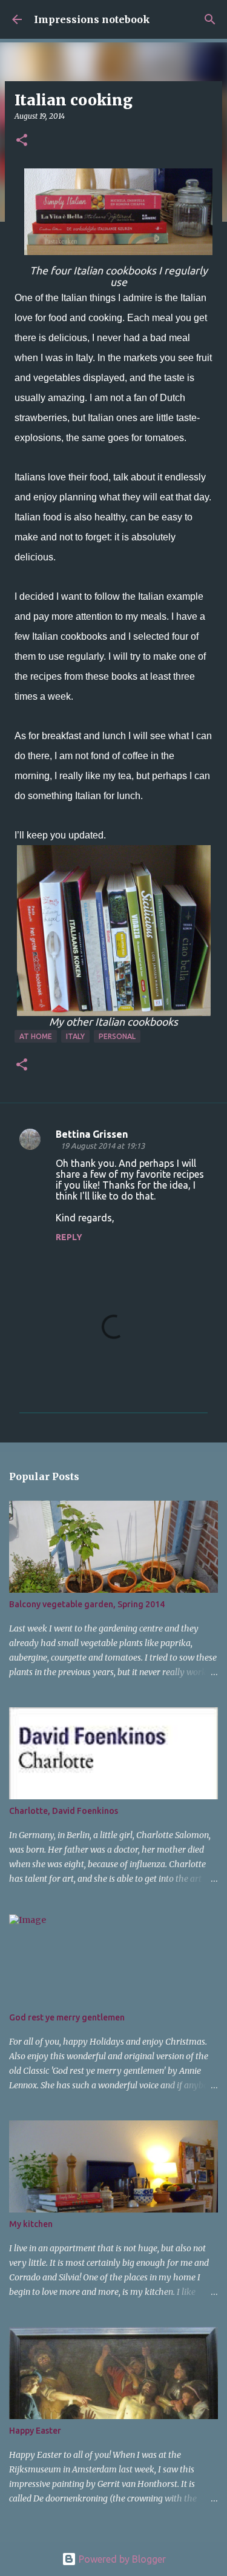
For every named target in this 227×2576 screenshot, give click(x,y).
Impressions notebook (92, 19)
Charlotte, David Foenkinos (64, 1811)
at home (36, 1036)
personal (117, 1036)
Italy (75, 1036)
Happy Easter (35, 2431)
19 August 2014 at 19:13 (103, 1146)
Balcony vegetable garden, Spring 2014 (87, 1604)
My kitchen (31, 2224)
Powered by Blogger (121, 2559)
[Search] (210, 19)
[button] (22, 141)
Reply (69, 1237)
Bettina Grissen (92, 1134)
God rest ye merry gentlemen (67, 2017)
